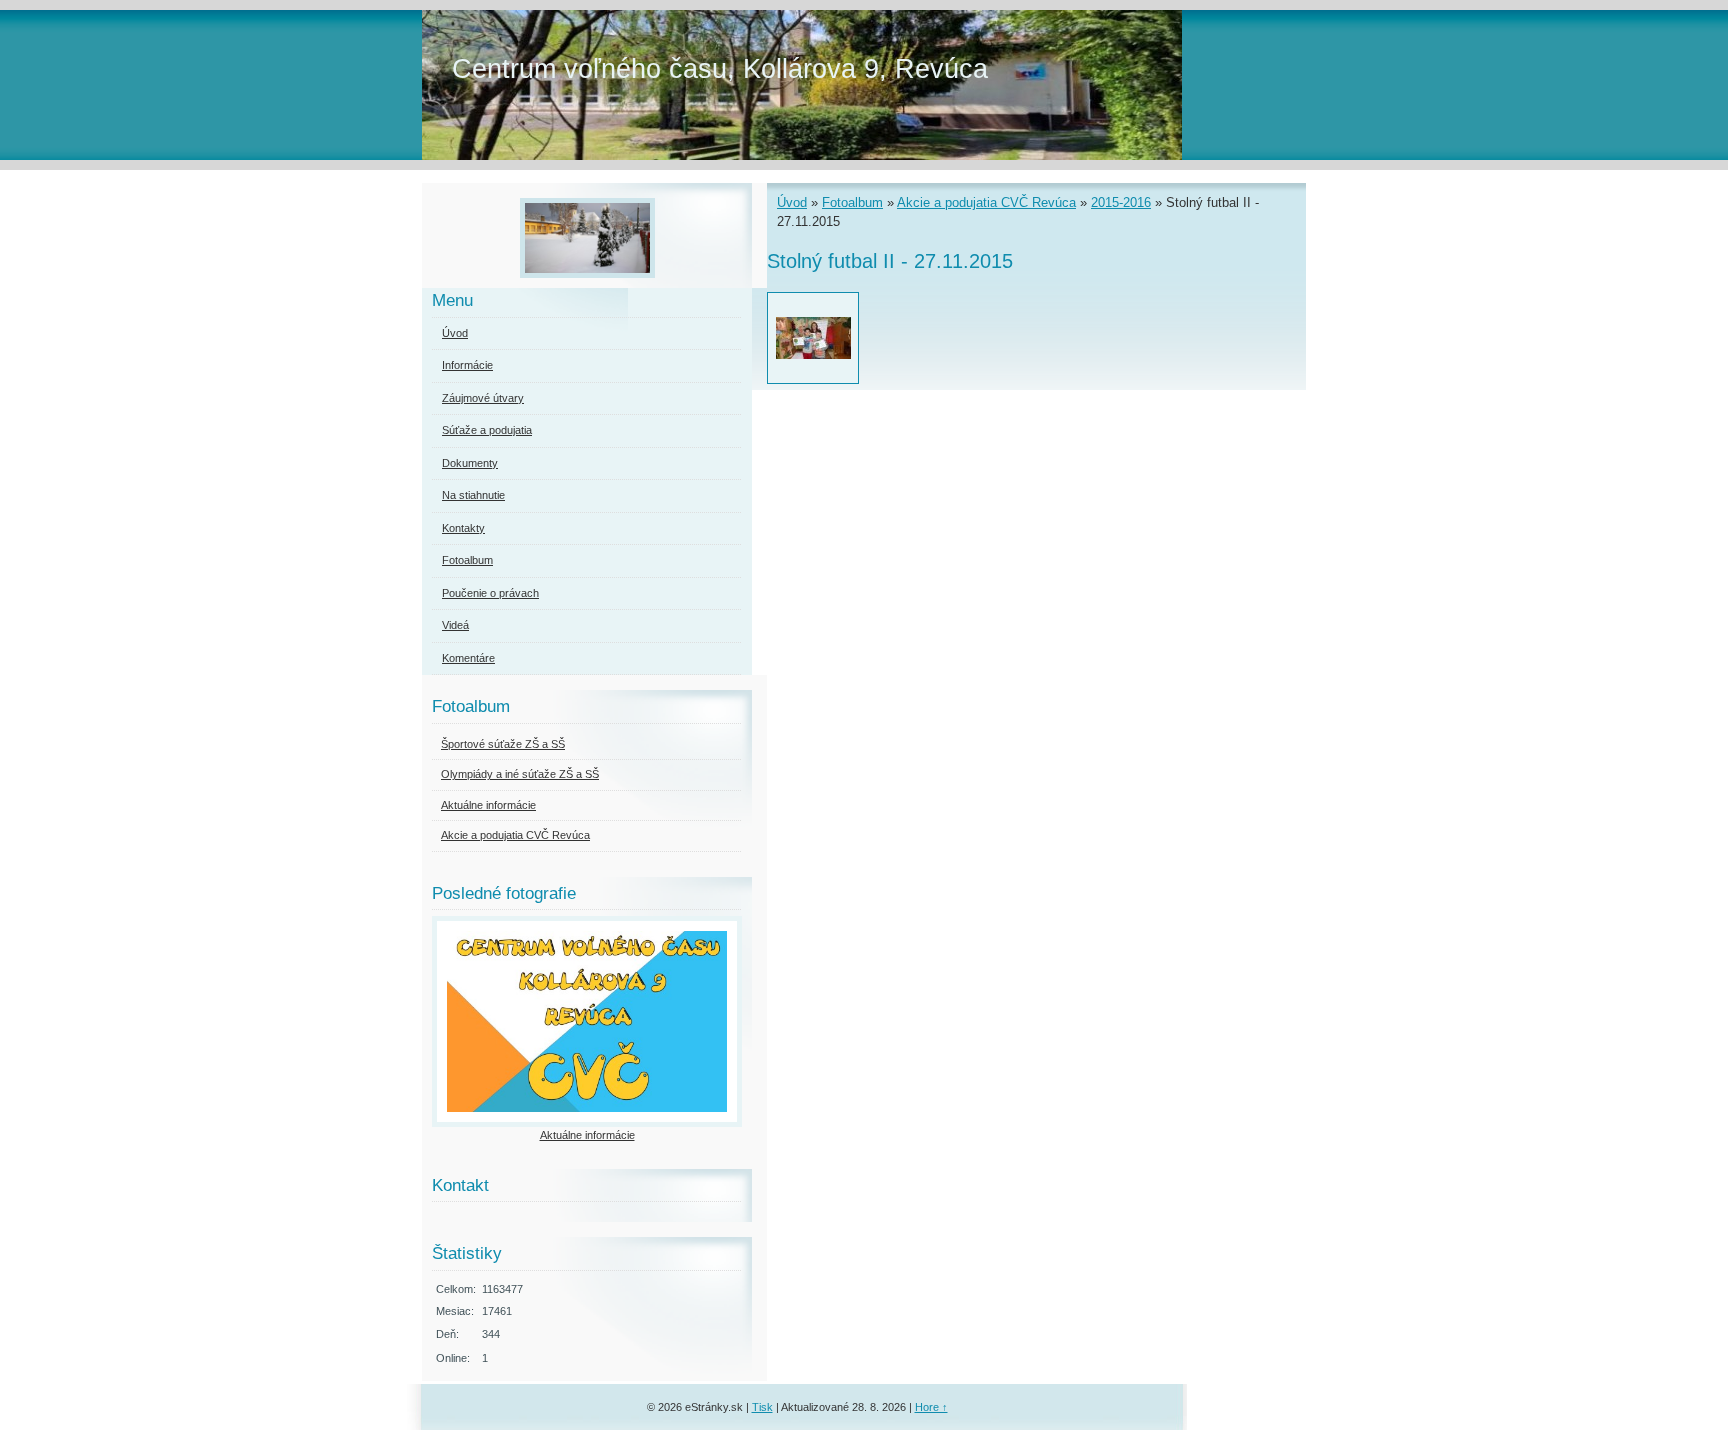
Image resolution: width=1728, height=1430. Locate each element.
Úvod (792, 202)
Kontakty (463, 528)
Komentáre (468, 658)
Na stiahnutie (473, 495)
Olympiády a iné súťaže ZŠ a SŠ (520, 774)
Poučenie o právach (490, 593)
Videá (455, 625)
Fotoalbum (852, 202)
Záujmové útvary (483, 398)
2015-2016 (1121, 202)
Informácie (467, 365)
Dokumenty (470, 463)
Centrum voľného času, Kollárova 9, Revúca (720, 68)
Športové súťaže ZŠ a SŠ (503, 744)
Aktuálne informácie (488, 805)
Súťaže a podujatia (487, 430)
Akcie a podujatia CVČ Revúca (986, 202)
